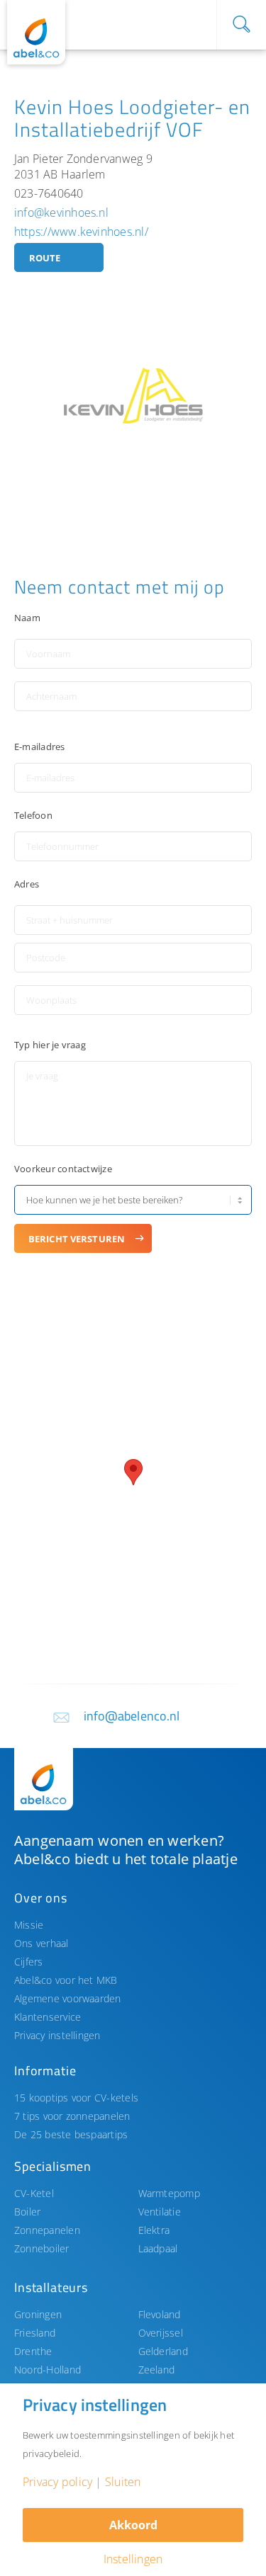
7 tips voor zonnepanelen (72, 2116)
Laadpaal (158, 2248)
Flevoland (160, 2314)
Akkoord (133, 2525)
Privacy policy (57, 2482)
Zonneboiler (42, 2248)
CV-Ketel (34, 2193)
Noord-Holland (48, 2370)
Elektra (154, 2230)
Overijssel (161, 2333)
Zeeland (157, 2370)
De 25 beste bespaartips (71, 2134)
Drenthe (33, 2351)
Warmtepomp (169, 2193)
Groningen (38, 2314)
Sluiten (123, 2482)
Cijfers (29, 1962)
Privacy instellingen (57, 2035)
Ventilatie (160, 2212)
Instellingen (133, 2559)
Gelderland (163, 2351)
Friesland (35, 2333)
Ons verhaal (41, 1943)
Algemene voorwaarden (68, 1998)
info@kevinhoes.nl (61, 212)
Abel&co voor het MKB (66, 1980)
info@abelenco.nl (132, 1716)
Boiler (27, 2212)
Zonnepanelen (47, 2230)
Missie (29, 1925)
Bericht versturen (77, 1239)
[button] (133, 1472)
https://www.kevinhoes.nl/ (81, 232)
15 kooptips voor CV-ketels (76, 2098)
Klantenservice (48, 2017)
